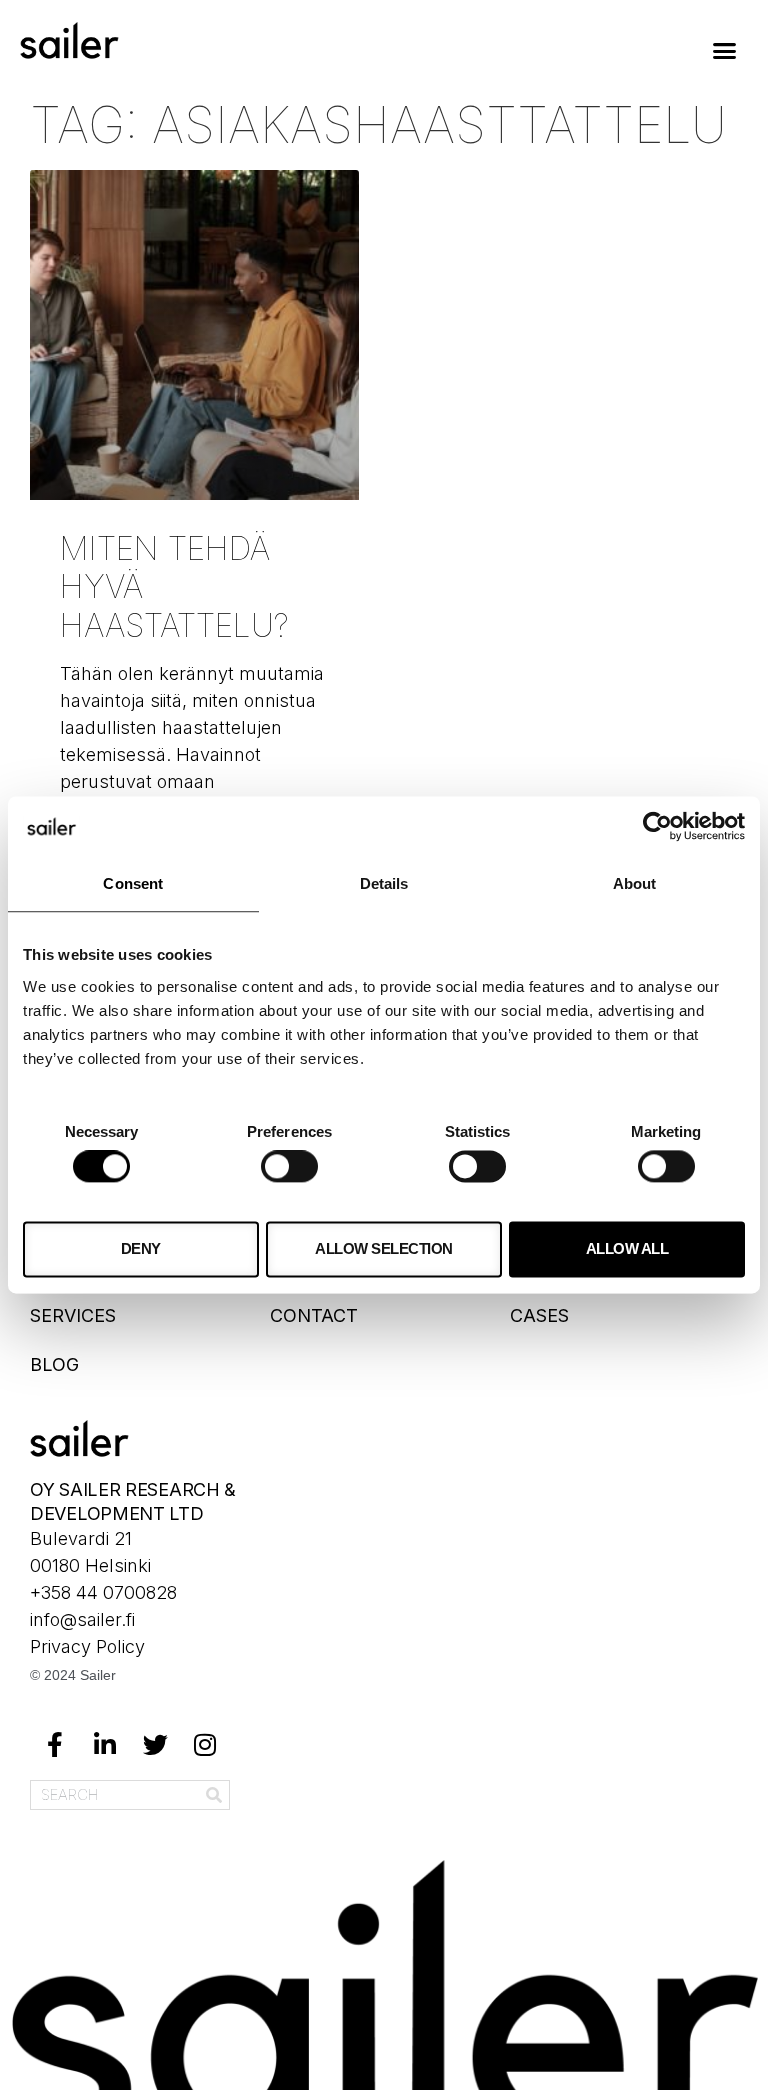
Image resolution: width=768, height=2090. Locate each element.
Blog (54, 1364)
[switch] (289, 1167)
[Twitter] (155, 1745)
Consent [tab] (133, 883)
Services (73, 1315)
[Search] (214, 1795)
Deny (141, 1248)
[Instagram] (205, 1745)
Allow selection (384, 1248)
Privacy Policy (87, 1646)
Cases (539, 1315)
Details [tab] (384, 883)
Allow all (627, 1248)
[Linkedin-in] (105, 1745)
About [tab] (635, 883)
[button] (724, 50)
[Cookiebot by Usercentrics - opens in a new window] (657, 826)
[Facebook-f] (55, 1745)
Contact (314, 1315)
